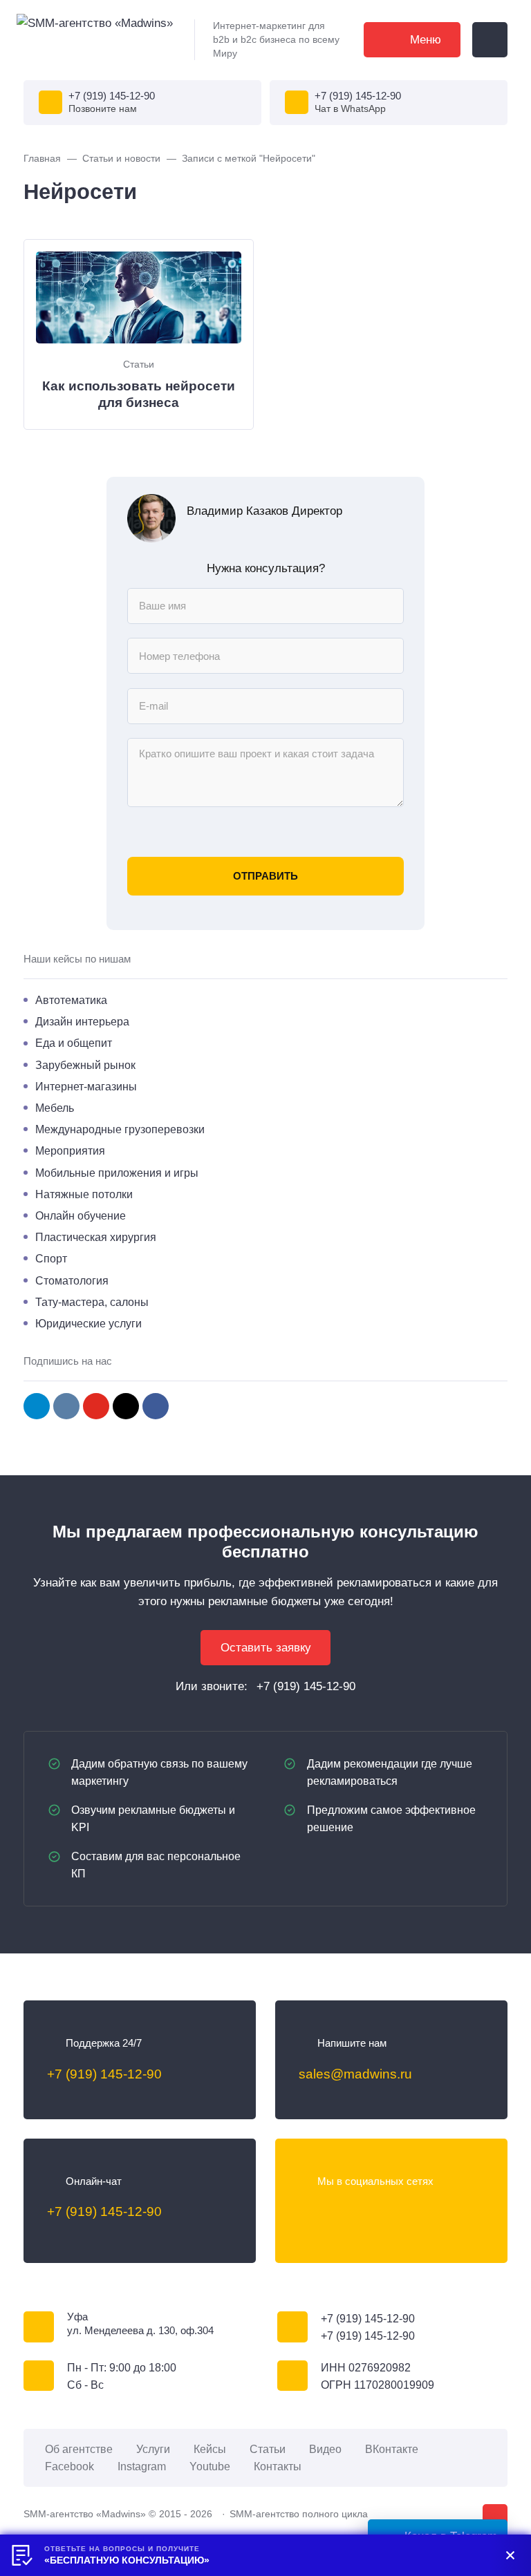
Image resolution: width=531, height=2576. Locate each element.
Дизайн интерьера (82, 1021)
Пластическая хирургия (96, 1237)
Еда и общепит (74, 1043)
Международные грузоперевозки (120, 1129)
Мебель (55, 1108)
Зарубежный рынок (85, 1065)
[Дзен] (420, 2212)
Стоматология (72, 1280)
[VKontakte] (66, 1406)
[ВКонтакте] (309, 2212)
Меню (426, 40)
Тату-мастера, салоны (92, 1302)
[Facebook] (156, 1406)
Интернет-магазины (86, 1086)
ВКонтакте (392, 2449)
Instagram (142, 2466)
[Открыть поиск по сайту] (490, 40)
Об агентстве (79, 2449)
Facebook (69, 2466)
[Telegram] (37, 1406)
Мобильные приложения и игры (117, 1173)
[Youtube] (364, 2212)
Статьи (139, 364)
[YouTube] (96, 1406)
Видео (325, 2449)
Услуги (153, 2449)
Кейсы (210, 2449)
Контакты (278, 2466)
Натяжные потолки (84, 1194)
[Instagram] (126, 1406)
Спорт (51, 1258)
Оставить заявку (266, 1648)
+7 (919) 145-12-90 (112, 96)
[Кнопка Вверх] (495, 2517)
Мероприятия (70, 1150)
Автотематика (71, 1000)
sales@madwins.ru (355, 2074)
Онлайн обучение (81, 1215)
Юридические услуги (88, 1323)
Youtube (210, 2466)
